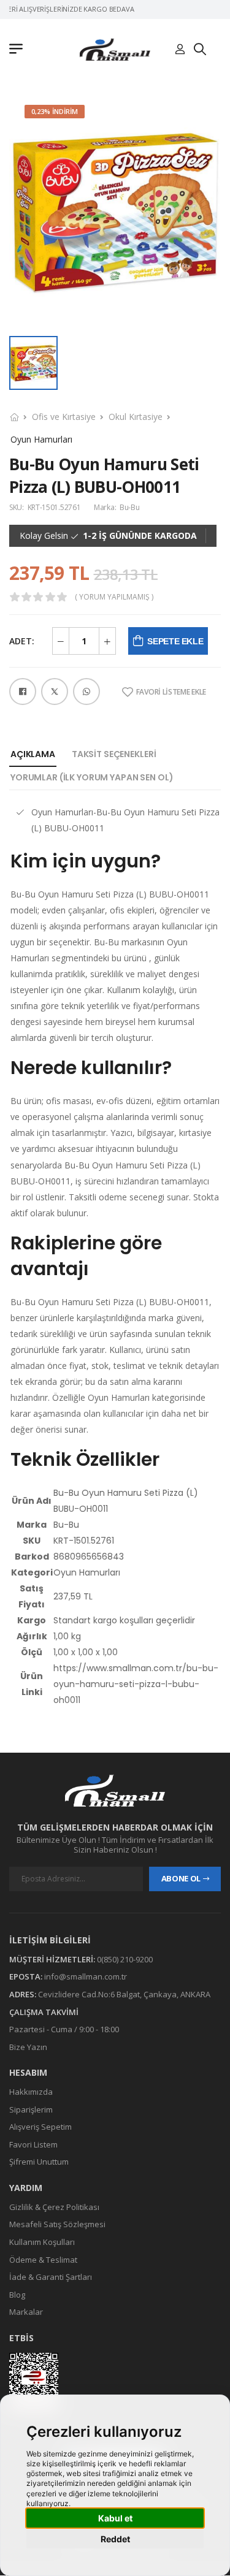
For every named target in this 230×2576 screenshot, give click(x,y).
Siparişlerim (31, 2109)
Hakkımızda (31, 2092)
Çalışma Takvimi (44, 2012)
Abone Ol (181, 1879)
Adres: (23, 1994)
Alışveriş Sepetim (40, 2127)
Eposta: (26, 1977)
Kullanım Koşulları (42, 2242)
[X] (55, 692)
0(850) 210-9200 (125, 1959)
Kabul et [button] (115, 2518)
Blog (17, 2295)
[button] (19, 50)
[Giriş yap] (180, 50)
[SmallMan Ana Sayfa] (115, 49)
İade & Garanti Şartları (51, 2277)
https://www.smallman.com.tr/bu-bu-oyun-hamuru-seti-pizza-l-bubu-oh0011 (136, 1684)
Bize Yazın (28, 2047)
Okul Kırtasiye (136, 417)
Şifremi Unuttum (39, 2162)
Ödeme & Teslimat (43, 2260)
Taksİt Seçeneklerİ (114, 754)
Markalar (26, 2312)
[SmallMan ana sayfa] (115, 1790)
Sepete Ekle (175, 641)
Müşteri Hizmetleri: (52, 1959)
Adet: (22, 641)
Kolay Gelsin (44, 536)
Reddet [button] (115, 2539)
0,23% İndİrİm (55, 111)
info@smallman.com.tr (86, 1977)
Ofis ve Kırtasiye (64, 417)
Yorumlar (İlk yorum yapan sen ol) (92, 777)
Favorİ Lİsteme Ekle (171, 692)
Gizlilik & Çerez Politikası (54, 2207)
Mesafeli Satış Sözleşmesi (57, 2225)
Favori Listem (33, 2144)
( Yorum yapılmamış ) (114, 597)
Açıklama (33, 754)
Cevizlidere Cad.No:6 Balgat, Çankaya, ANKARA (124, 1994)
